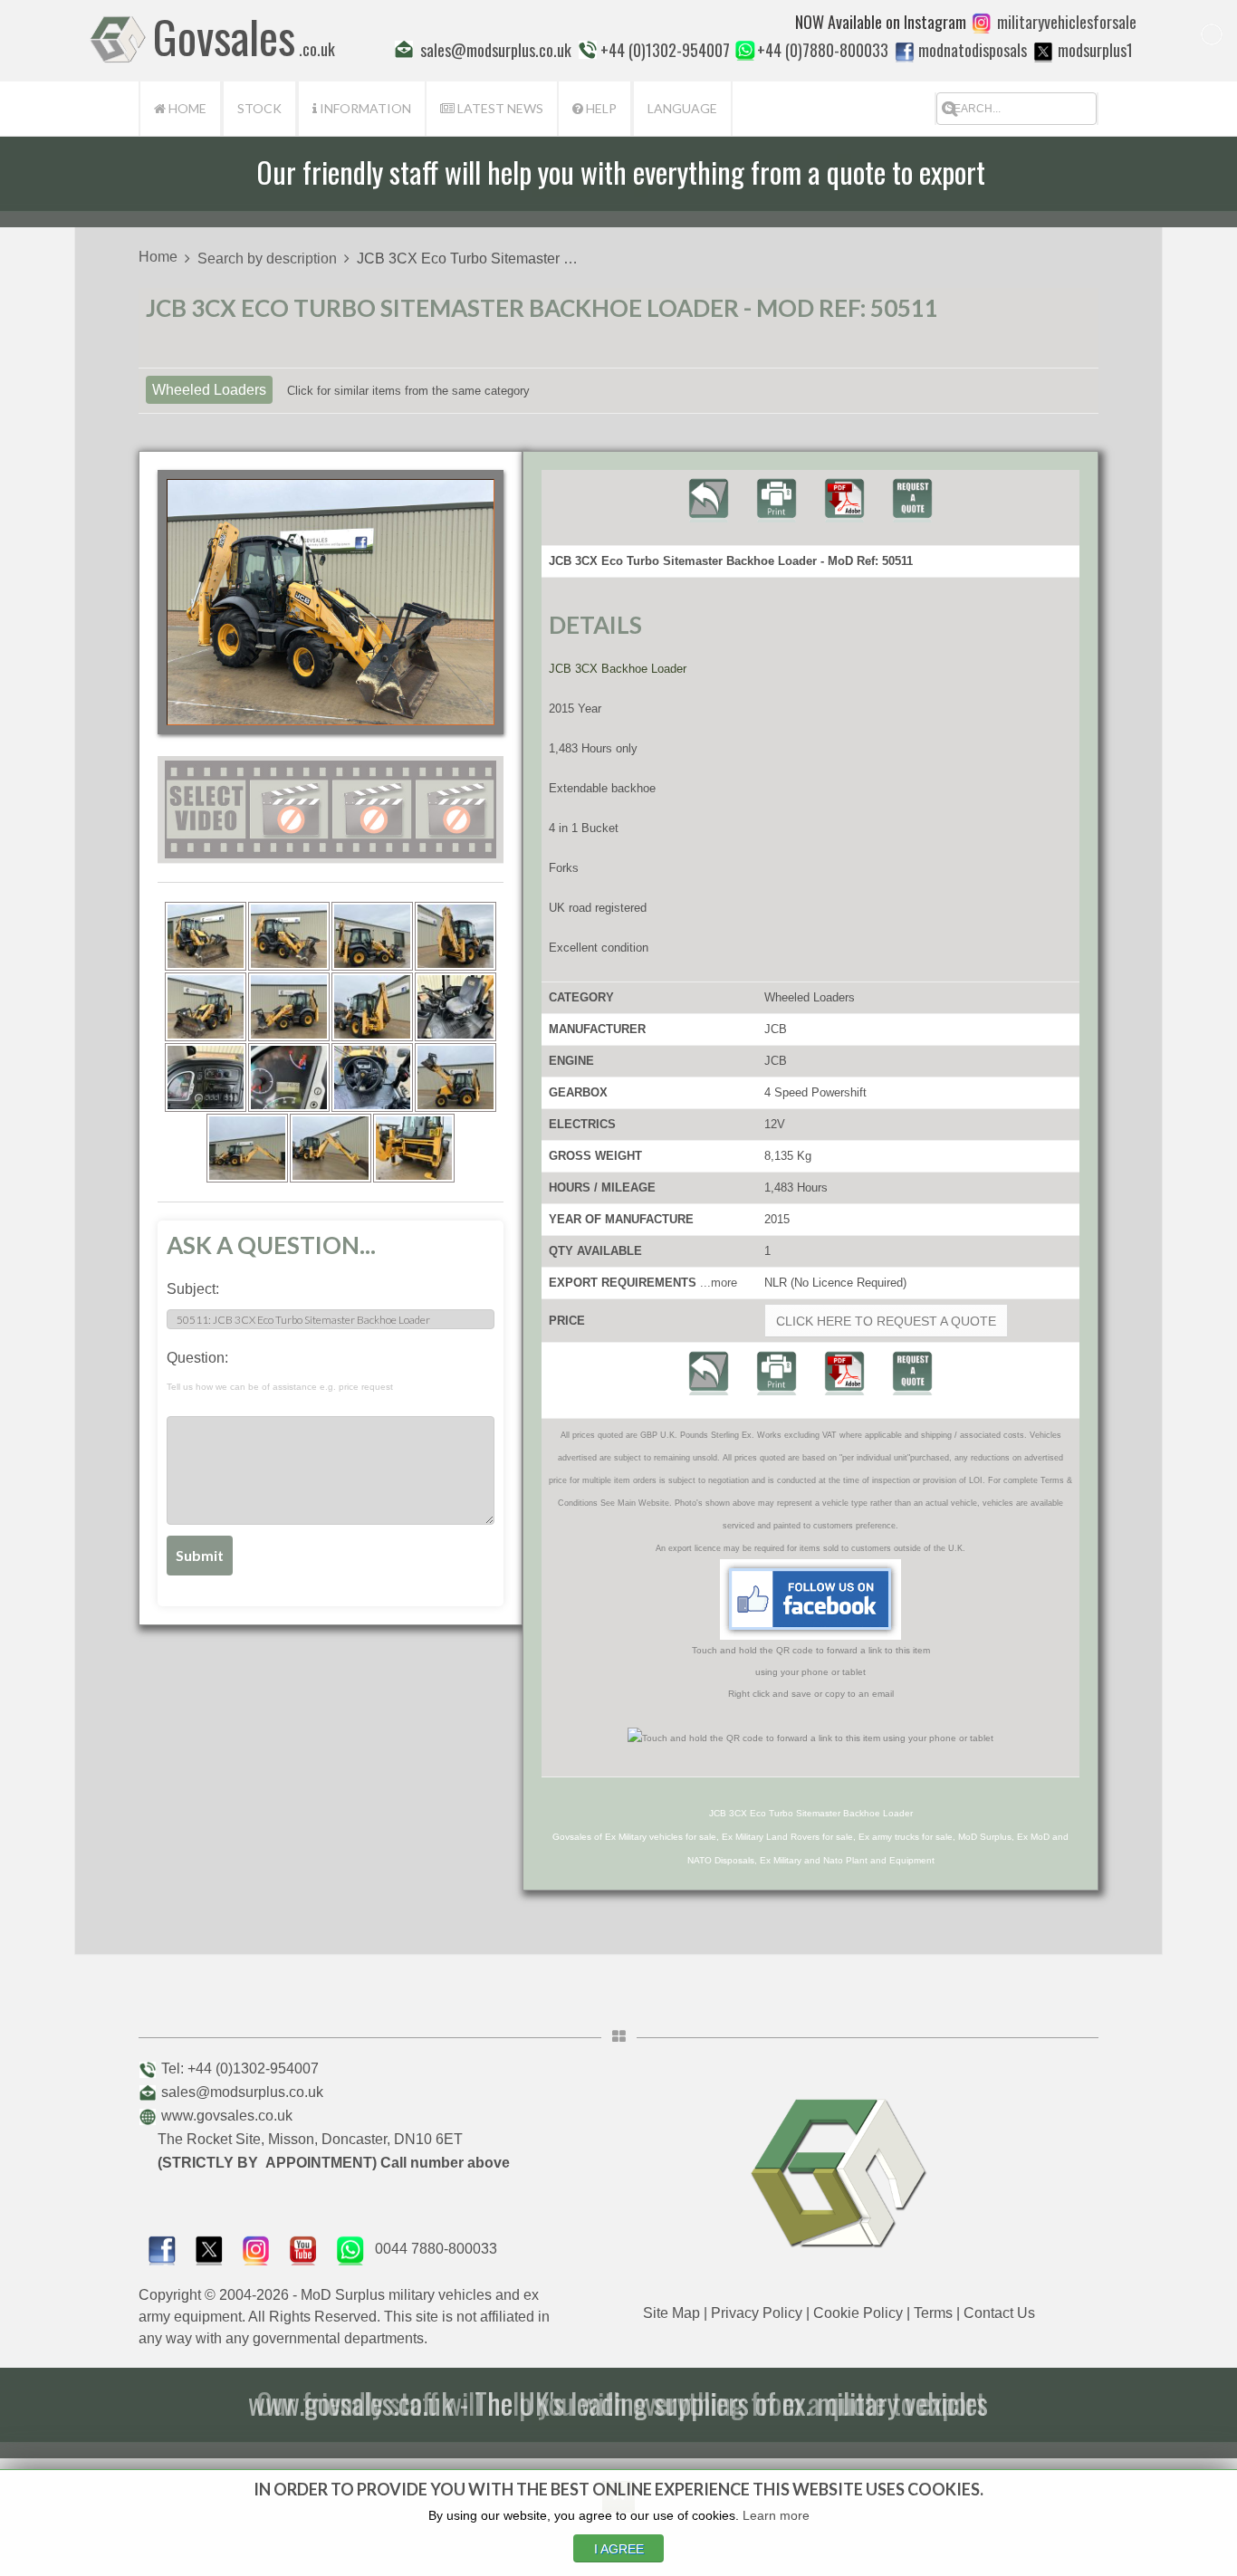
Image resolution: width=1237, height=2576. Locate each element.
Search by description (267, 259)
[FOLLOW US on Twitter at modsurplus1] (1095, 50)
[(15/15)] (414, 1148)
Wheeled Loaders (209, 390)
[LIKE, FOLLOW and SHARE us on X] (209, 2249)
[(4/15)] (455, 936)
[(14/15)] (331, 1148)
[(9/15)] (206, 1077)
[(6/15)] (289, 1007)
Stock (259, 108)
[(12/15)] (455, 1077)
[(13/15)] (247, 1148)
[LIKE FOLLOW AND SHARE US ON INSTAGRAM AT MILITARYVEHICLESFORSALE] (1067, 22)
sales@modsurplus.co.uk (242, 2092)
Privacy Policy (757, 2313)
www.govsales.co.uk (227, 2116)
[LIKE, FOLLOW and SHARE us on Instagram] (256, 2249)
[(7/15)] (372, 1007)
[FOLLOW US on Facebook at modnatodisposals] (905, 52)
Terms (933, 2313)
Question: (280, 1371)
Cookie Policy (858, 2313)
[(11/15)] (372, 1077)
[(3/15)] (372, 936)
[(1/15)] (206, 936)
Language (682, 108)
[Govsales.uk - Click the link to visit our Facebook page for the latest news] (810, 1599)
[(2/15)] (289, 936)
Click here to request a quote (886, 1321)
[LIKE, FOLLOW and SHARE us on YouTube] (303, 2249)
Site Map (671, 2313)
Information (364, 108)
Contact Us (999, 2313)
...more (719, 1283)
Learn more (776, 2515)
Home (186, 108)
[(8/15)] (455, 1007)
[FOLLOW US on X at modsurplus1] (1043, 52)
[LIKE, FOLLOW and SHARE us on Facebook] (162, 2249)
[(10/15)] (289, 1077)
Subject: (193, 1289)
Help (600, 108)
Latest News (499, 108)
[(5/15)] (206, 1007)
